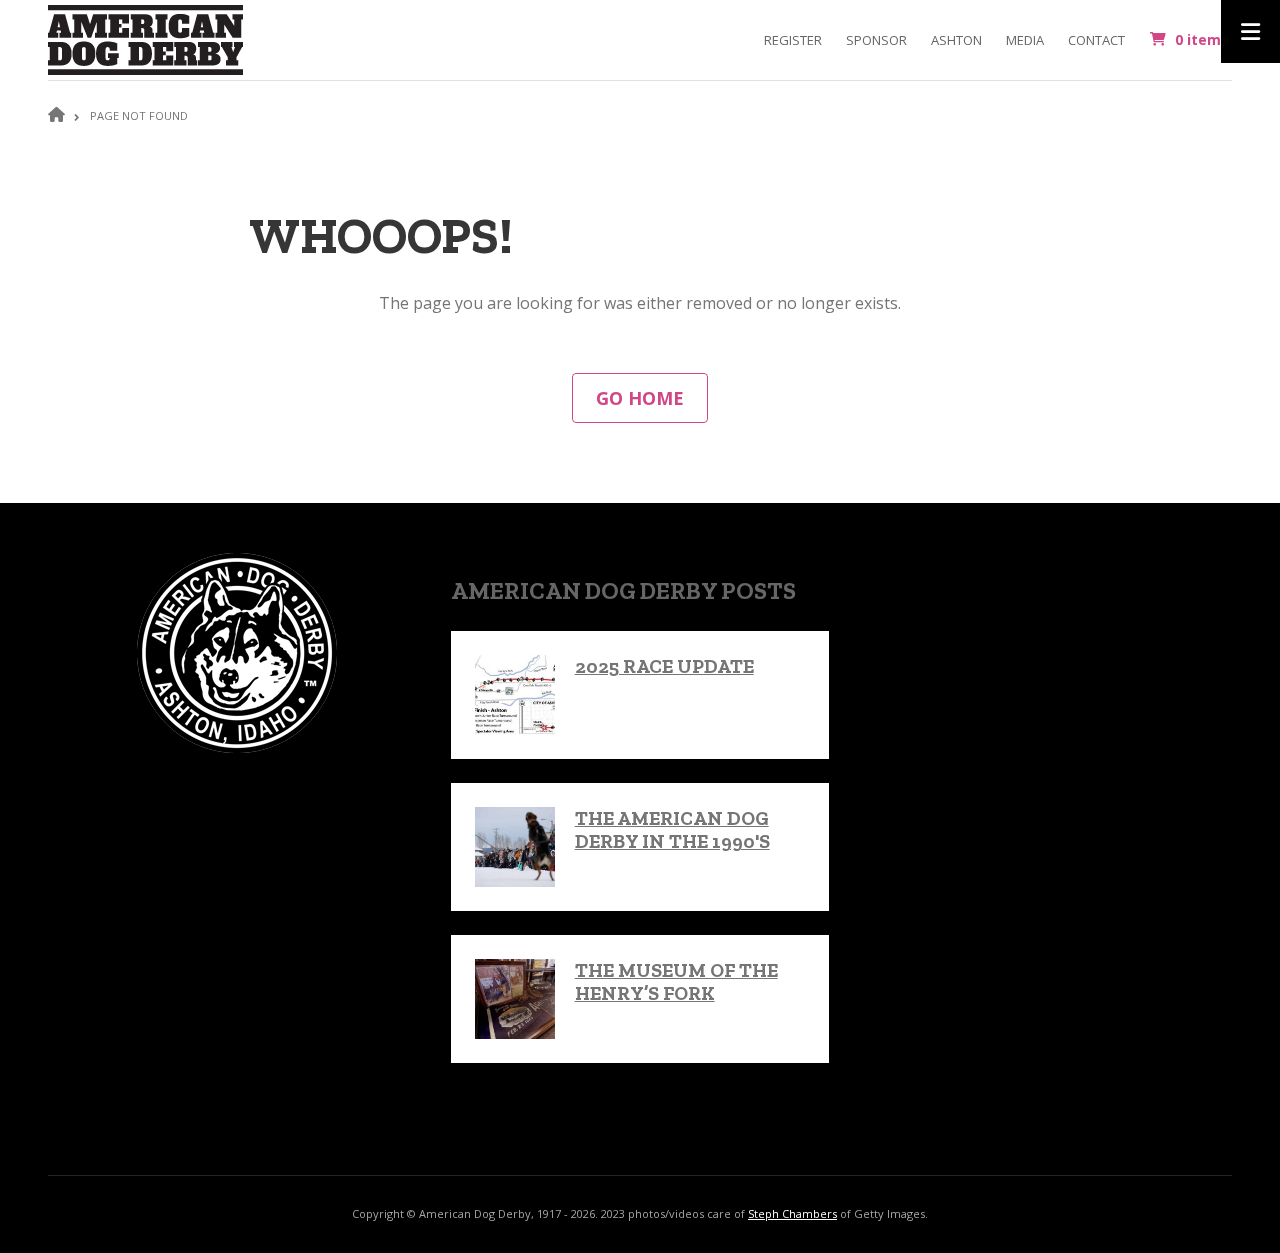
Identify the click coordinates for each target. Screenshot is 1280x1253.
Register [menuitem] (793, 40)
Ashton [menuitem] (956, 40)
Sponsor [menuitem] (876, 40)
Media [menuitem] (1025, 40)
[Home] (145, 38)
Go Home (640, 398)
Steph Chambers (792, 1213)
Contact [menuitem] (1096, 40)
